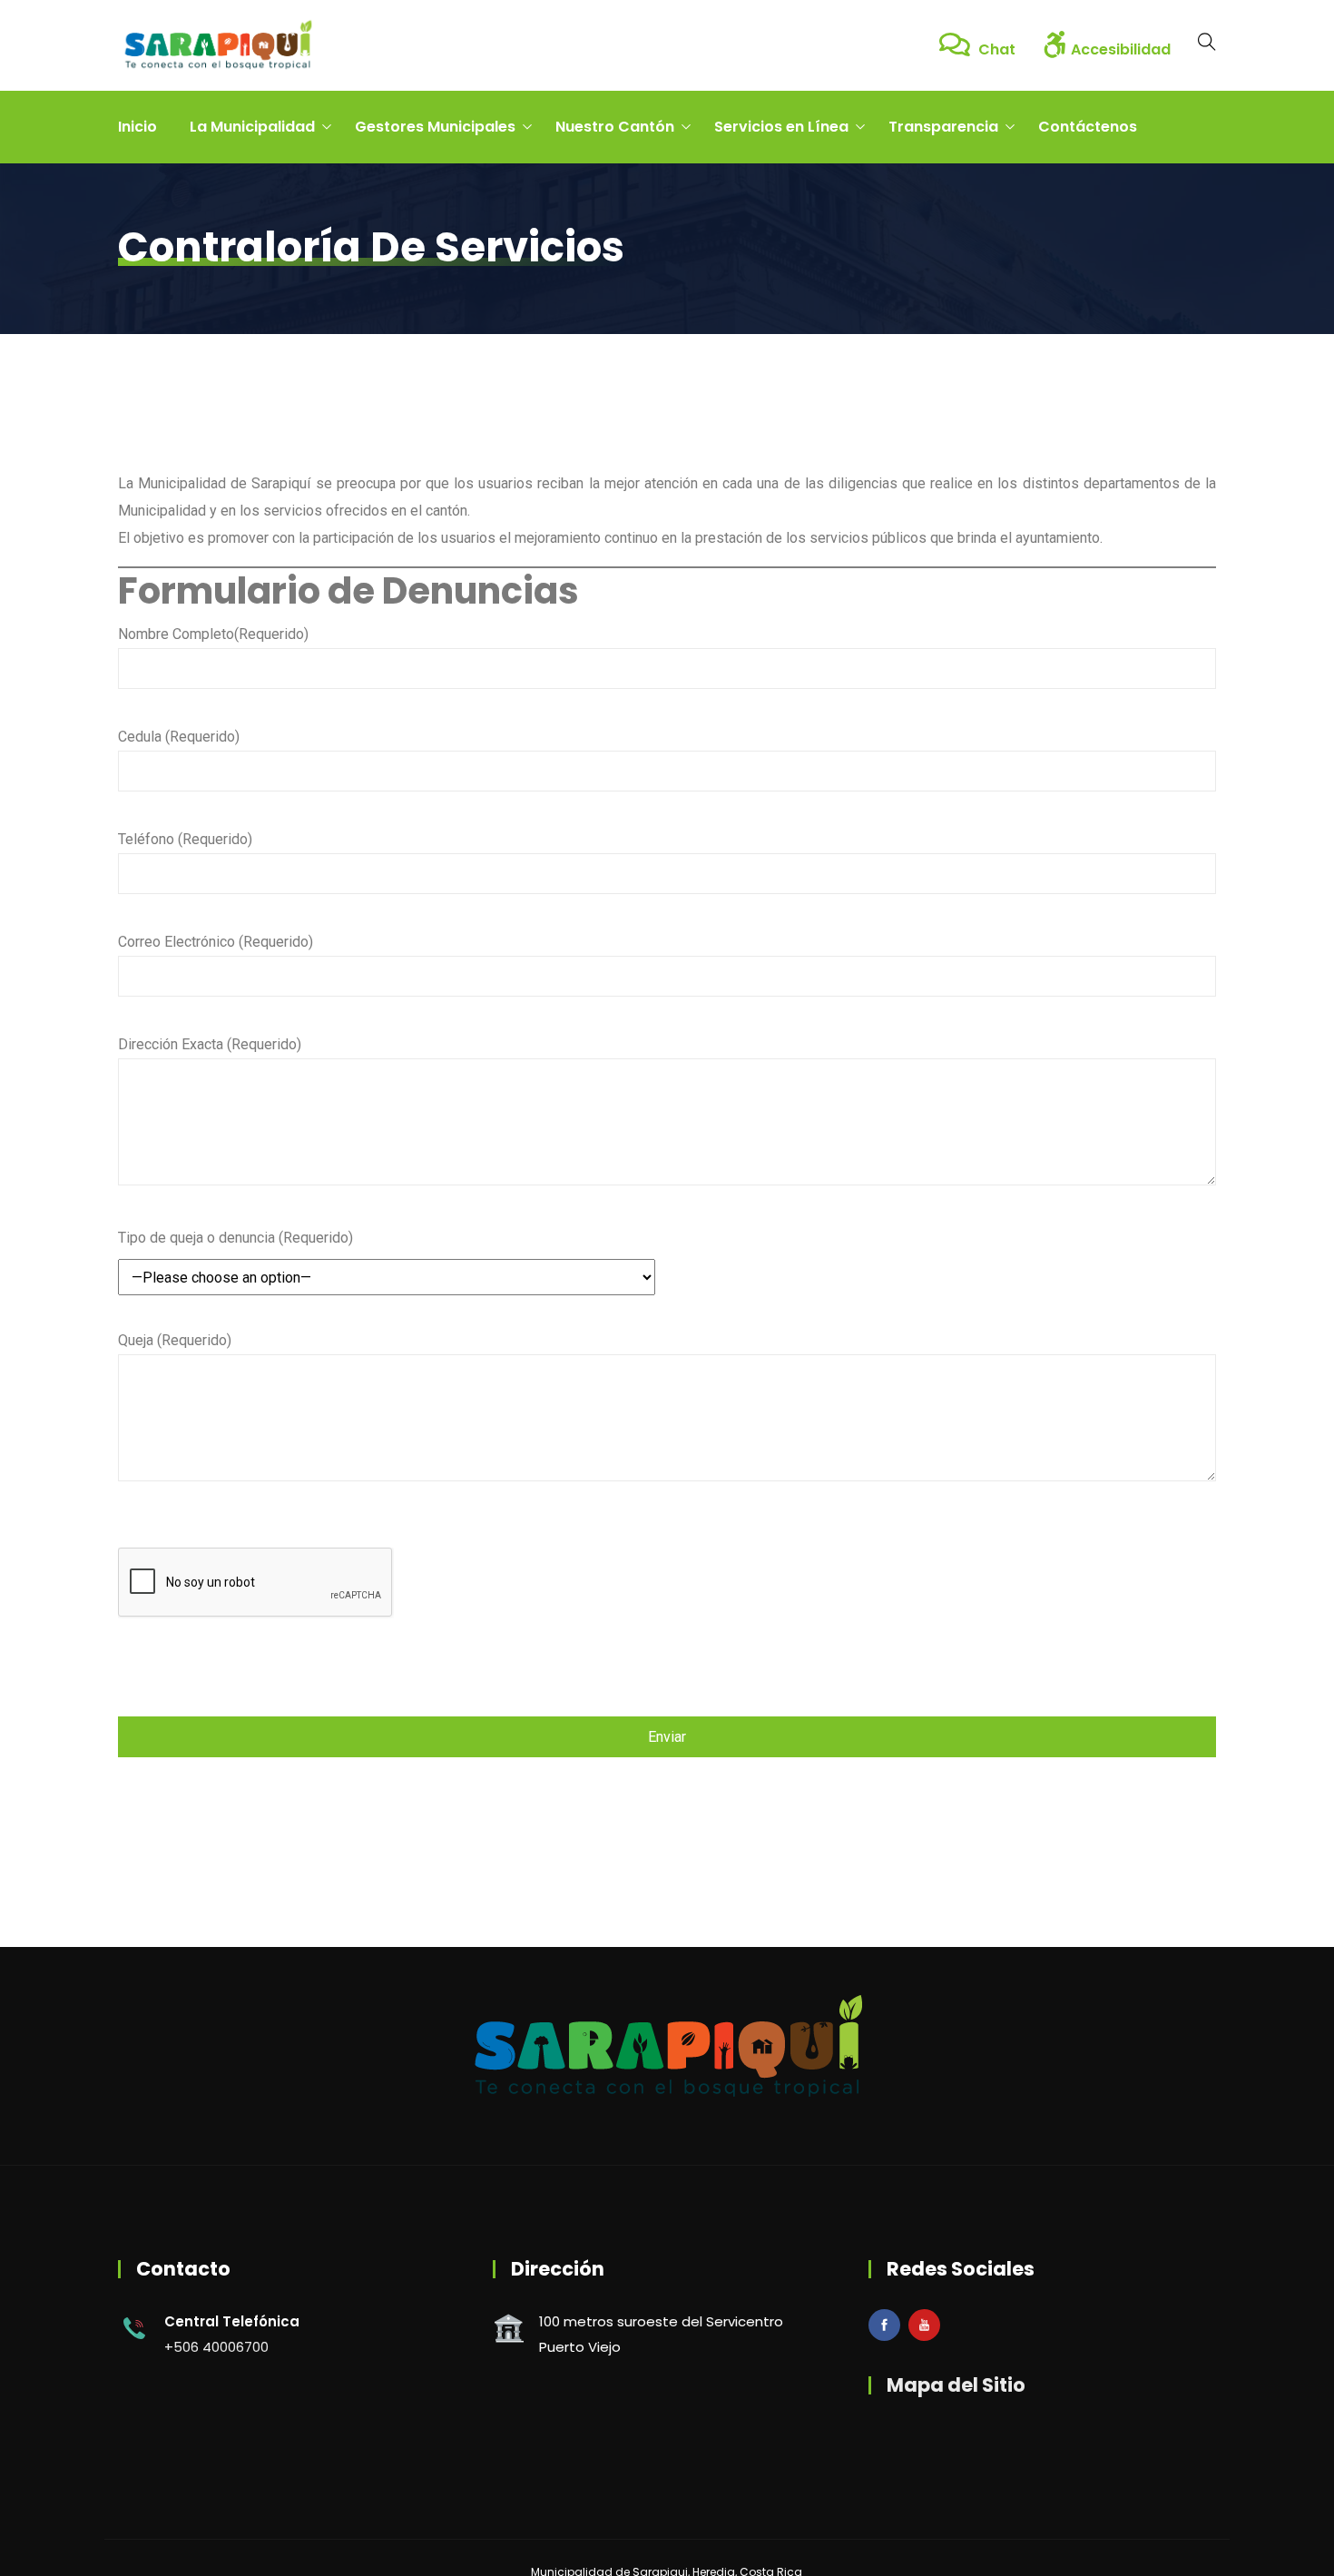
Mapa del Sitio (956, 2385)
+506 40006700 (216, 2347)
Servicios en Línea (781, 127)
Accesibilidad (1121, 49)
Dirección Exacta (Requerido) (210, 1044)
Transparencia (943, 127)
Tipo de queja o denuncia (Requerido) (235, 1238)
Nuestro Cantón (615, 127)
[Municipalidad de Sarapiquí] (218, 46)
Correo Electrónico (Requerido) (216, 942)
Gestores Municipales (435, 127)
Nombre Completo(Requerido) (213, 634)
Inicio (137, 127)
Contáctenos (1088, 127)
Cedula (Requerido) (179, 737)
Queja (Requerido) (175, 1340)
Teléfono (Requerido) (185, 839)
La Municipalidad (252, 127)
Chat (995, 49)
